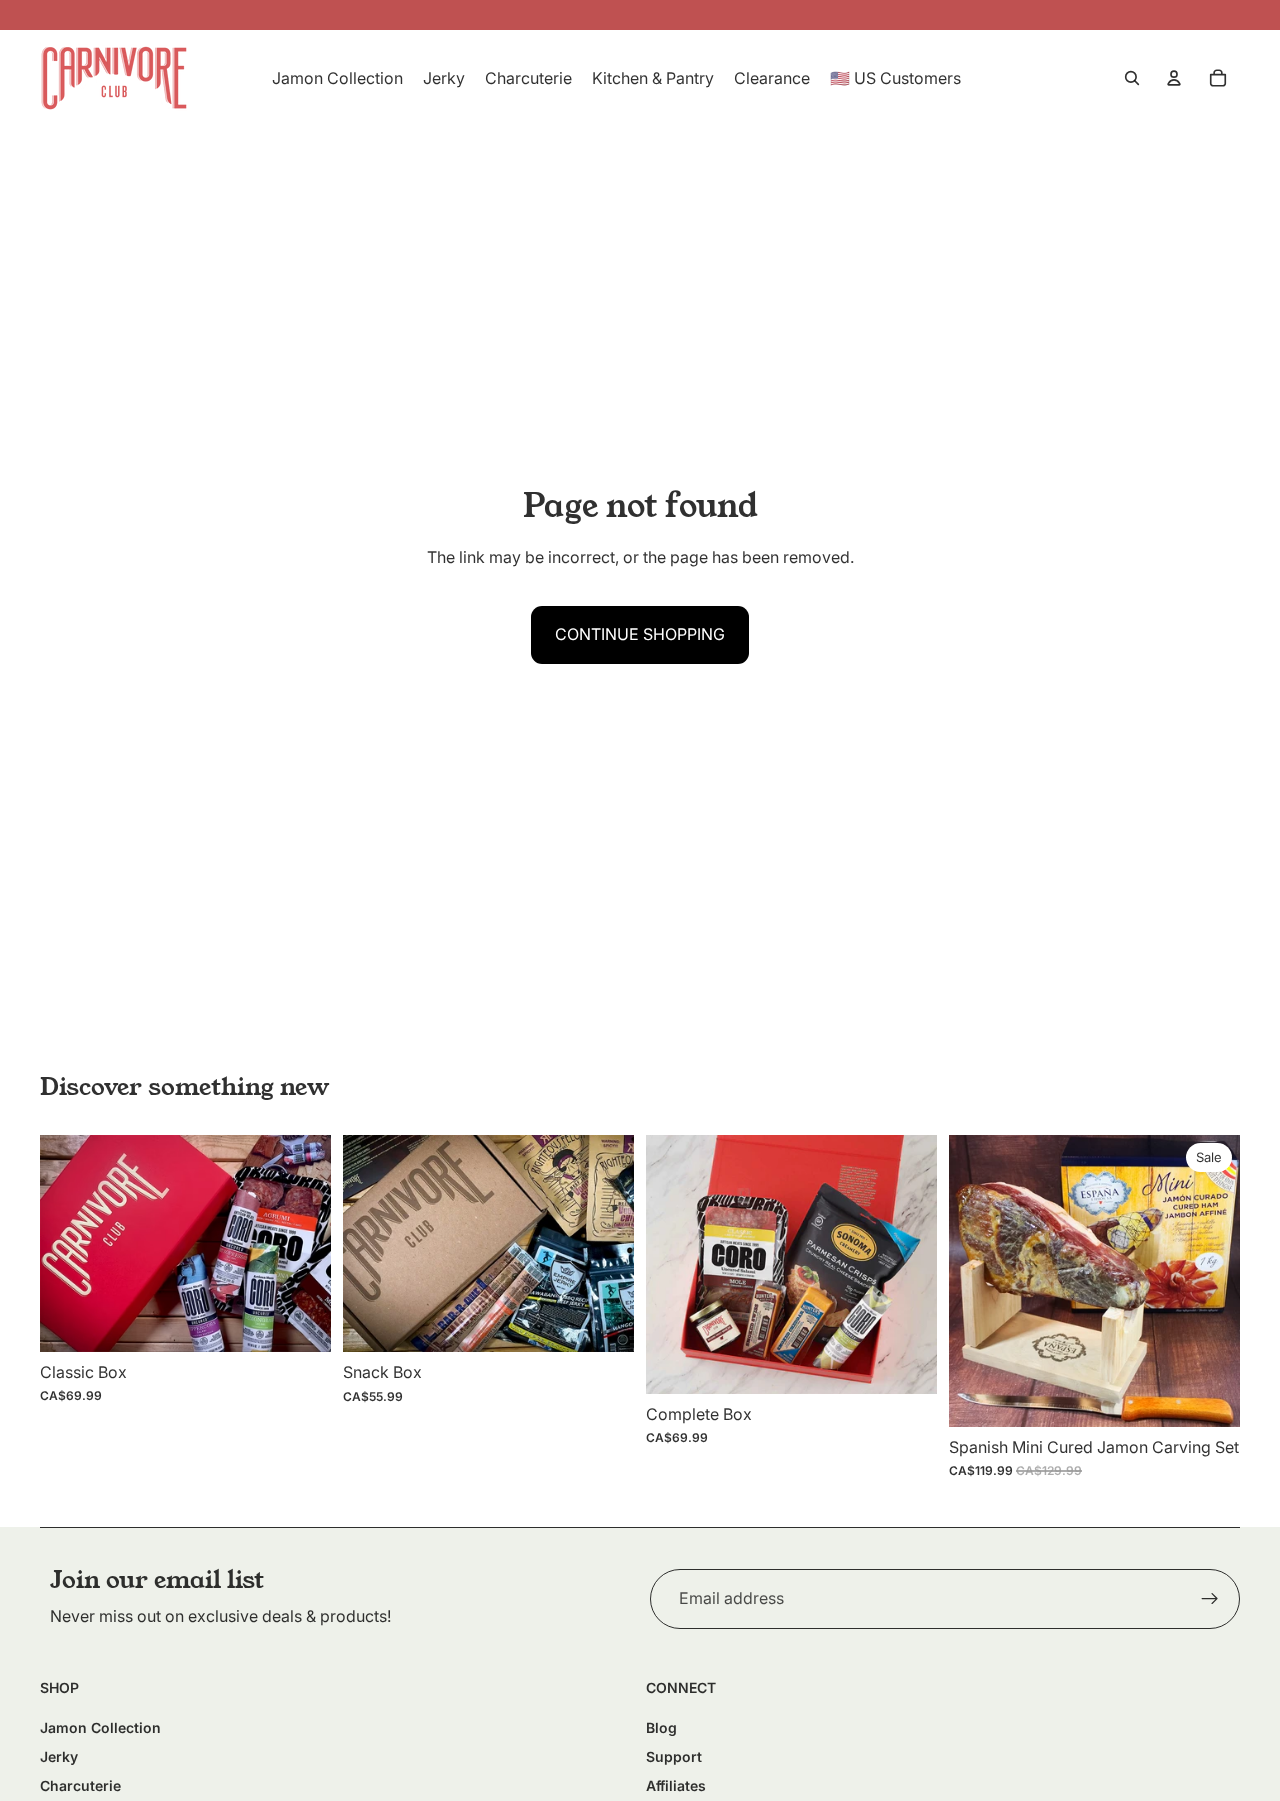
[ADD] (300, 1321)
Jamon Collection (100, 1727)
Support (674, 1756)
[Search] (1132, 78)
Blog (661, 1727)
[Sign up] (1210, 1599)
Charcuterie (80, 1785)
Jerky (59, 1756)
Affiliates (676, 1785)
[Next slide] (301, 1243)
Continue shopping (640, 634)
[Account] (1174, 78)
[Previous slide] (70, 1243)
